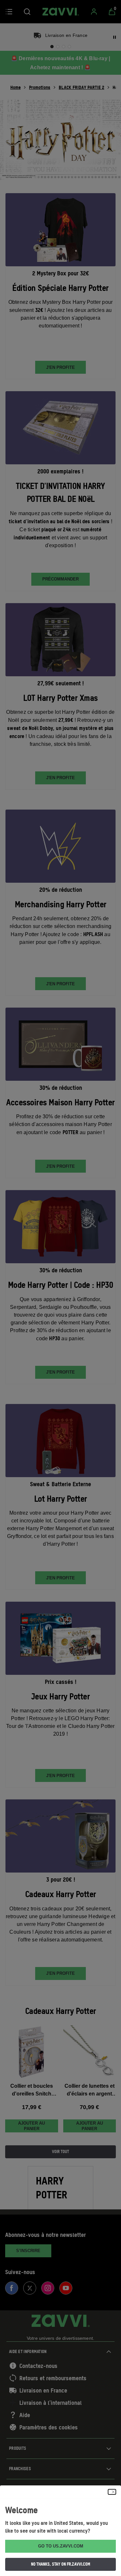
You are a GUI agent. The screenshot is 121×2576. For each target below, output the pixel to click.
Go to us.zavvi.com (61, 2546)
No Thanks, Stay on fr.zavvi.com (61, 2564)
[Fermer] (112, 2492)
